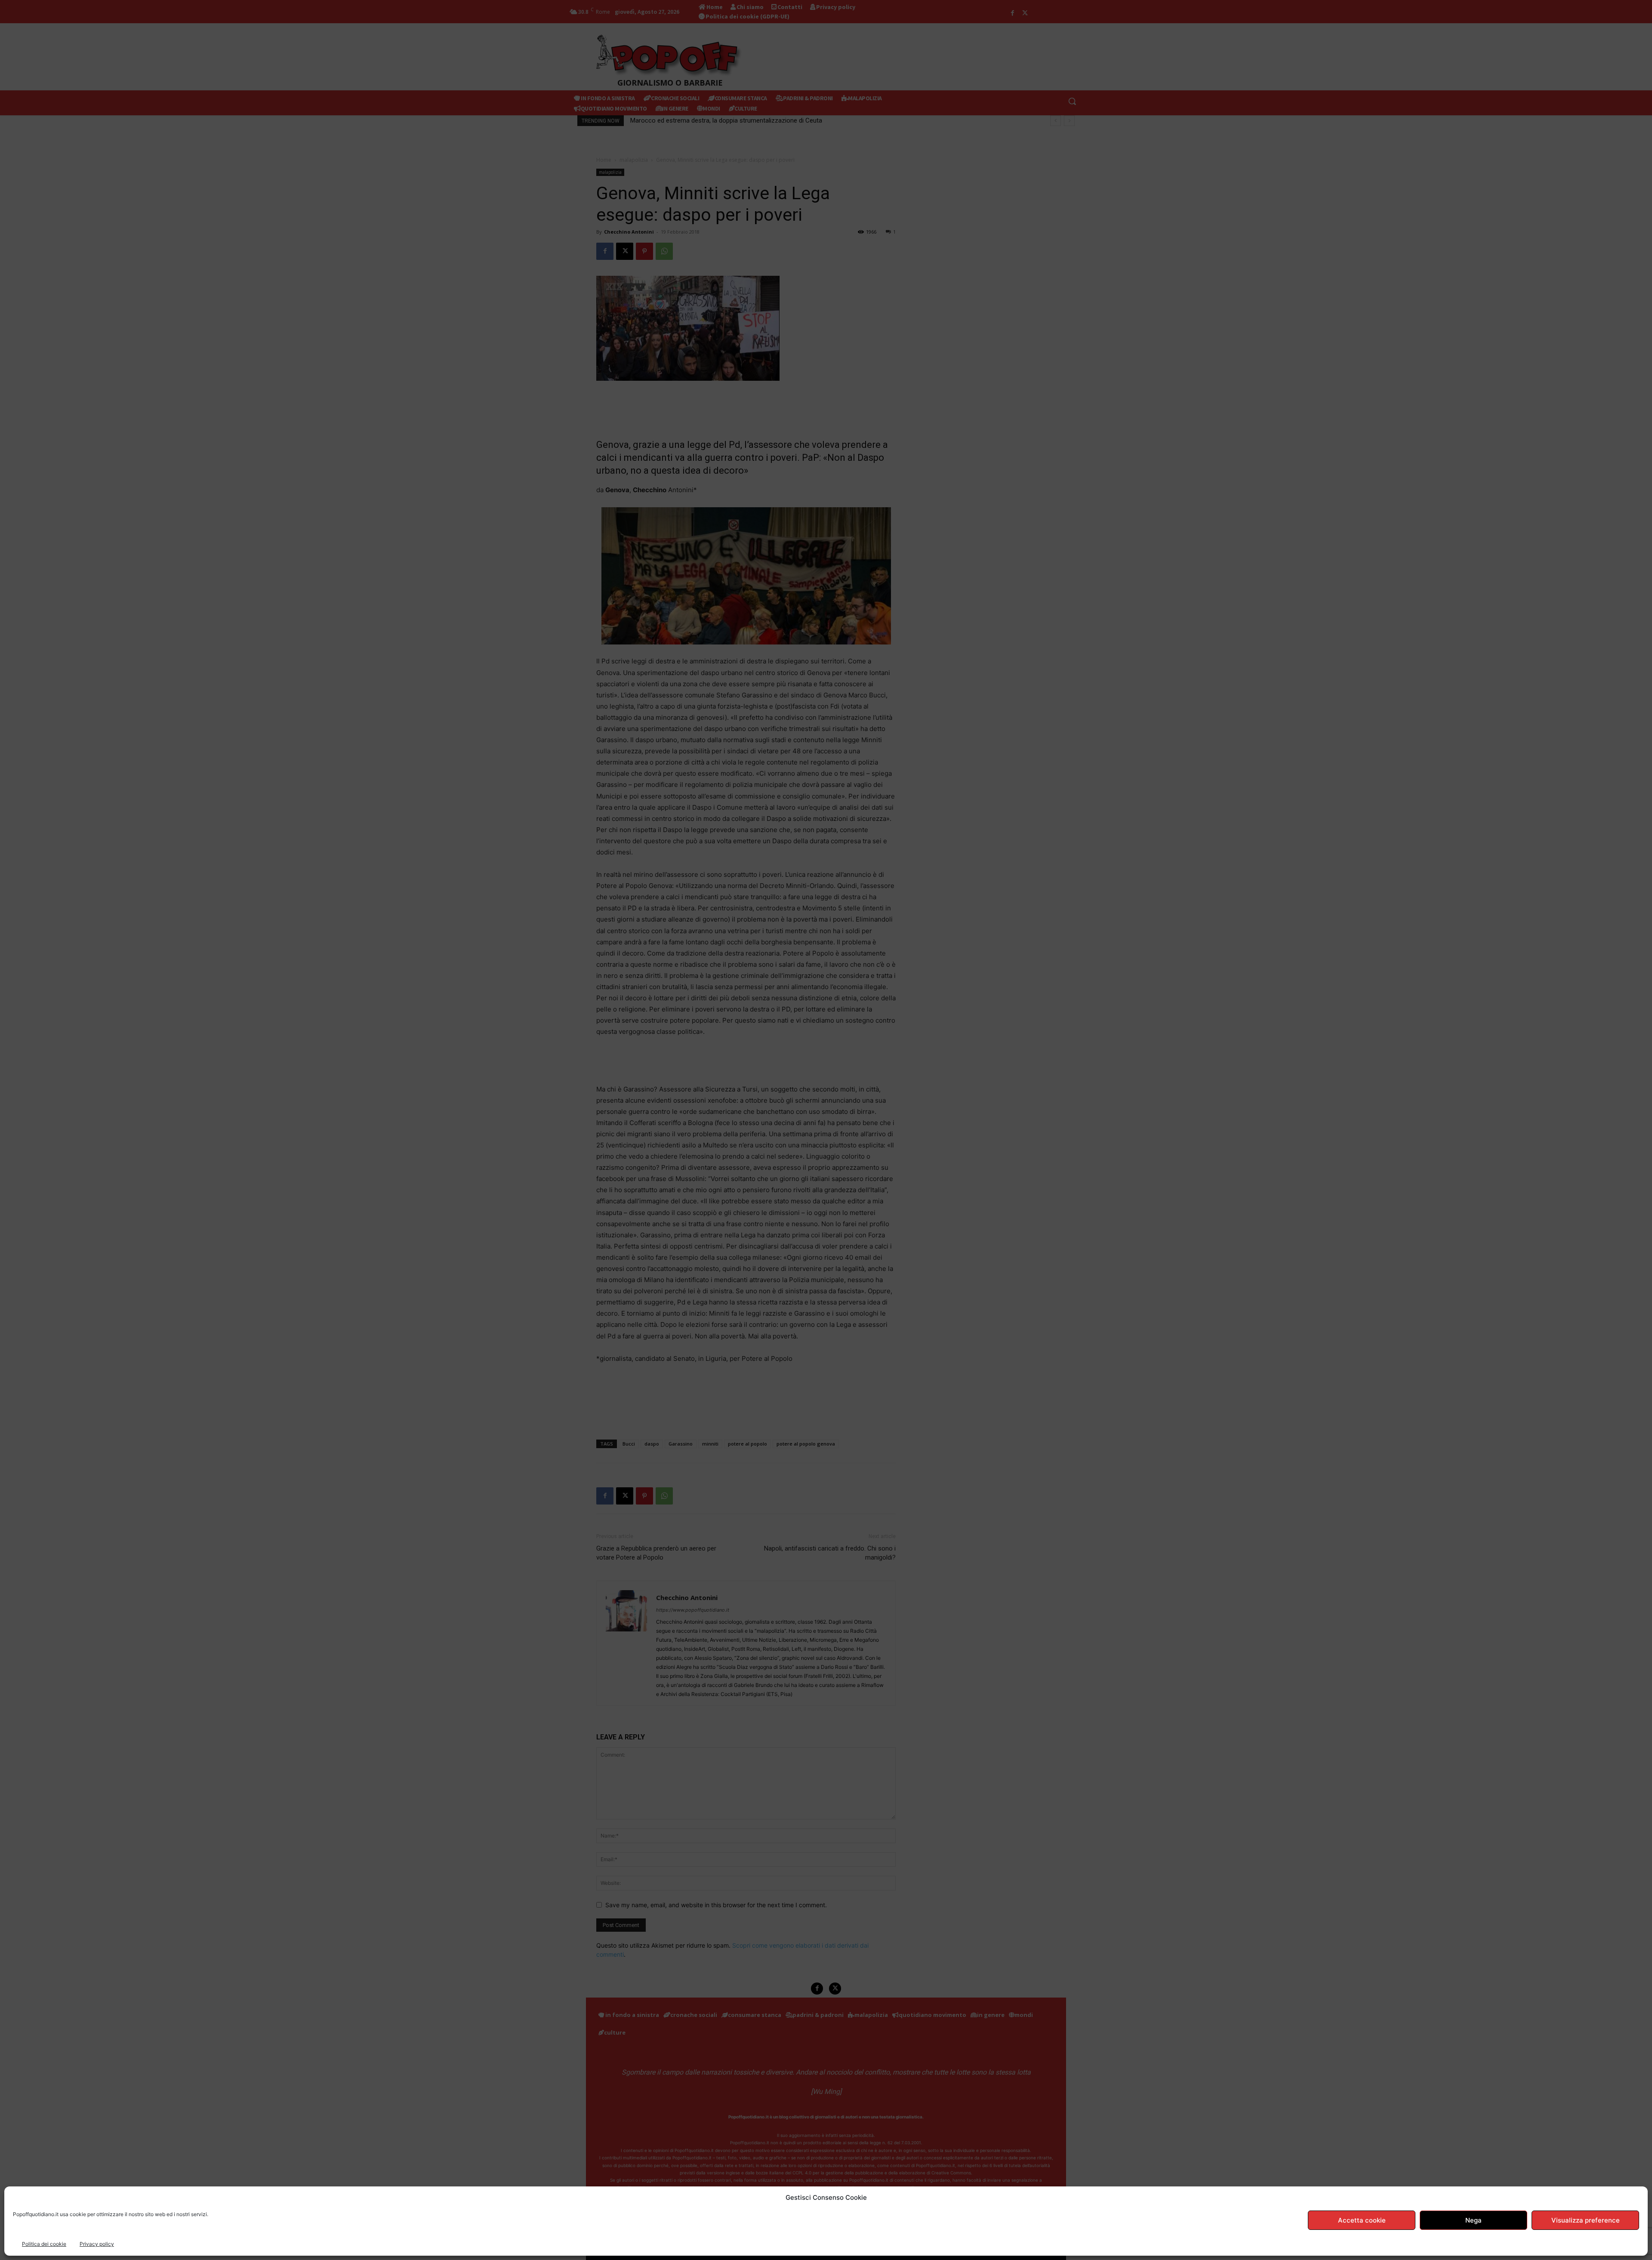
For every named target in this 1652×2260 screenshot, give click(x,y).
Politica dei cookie (44, 2244)
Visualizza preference (1586, 2220)
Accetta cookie (1362, 2220)
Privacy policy (97, 2244)
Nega (1473, 2220)
